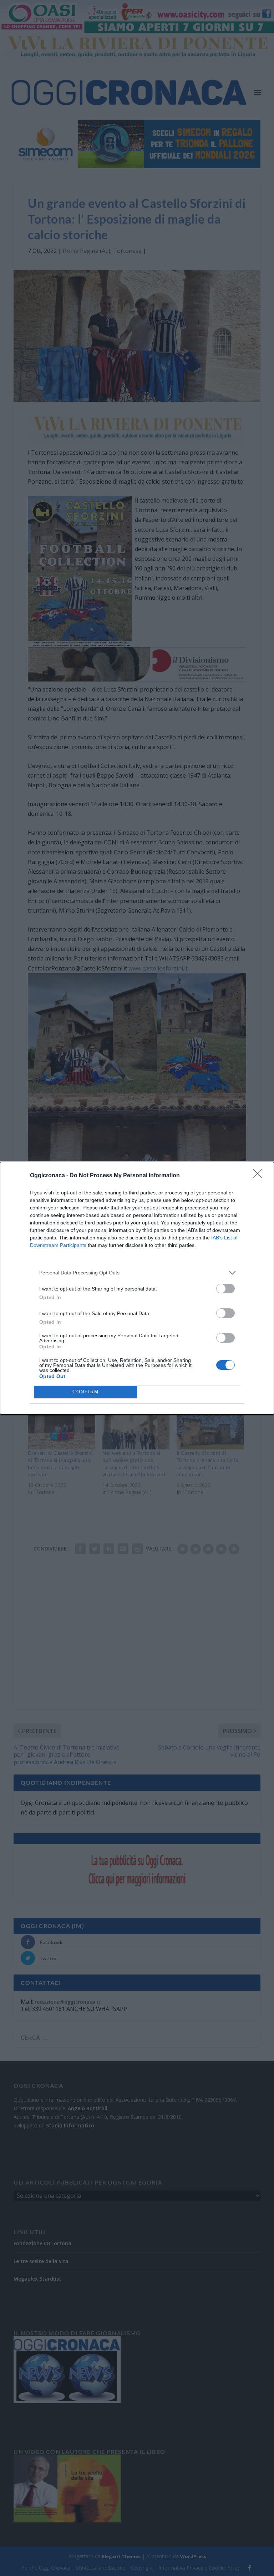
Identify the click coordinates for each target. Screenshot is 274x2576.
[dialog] (137, 1288)
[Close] (260, 1176)
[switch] (225, 1289)
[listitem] (137, 1273)
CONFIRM (86, 1392)
